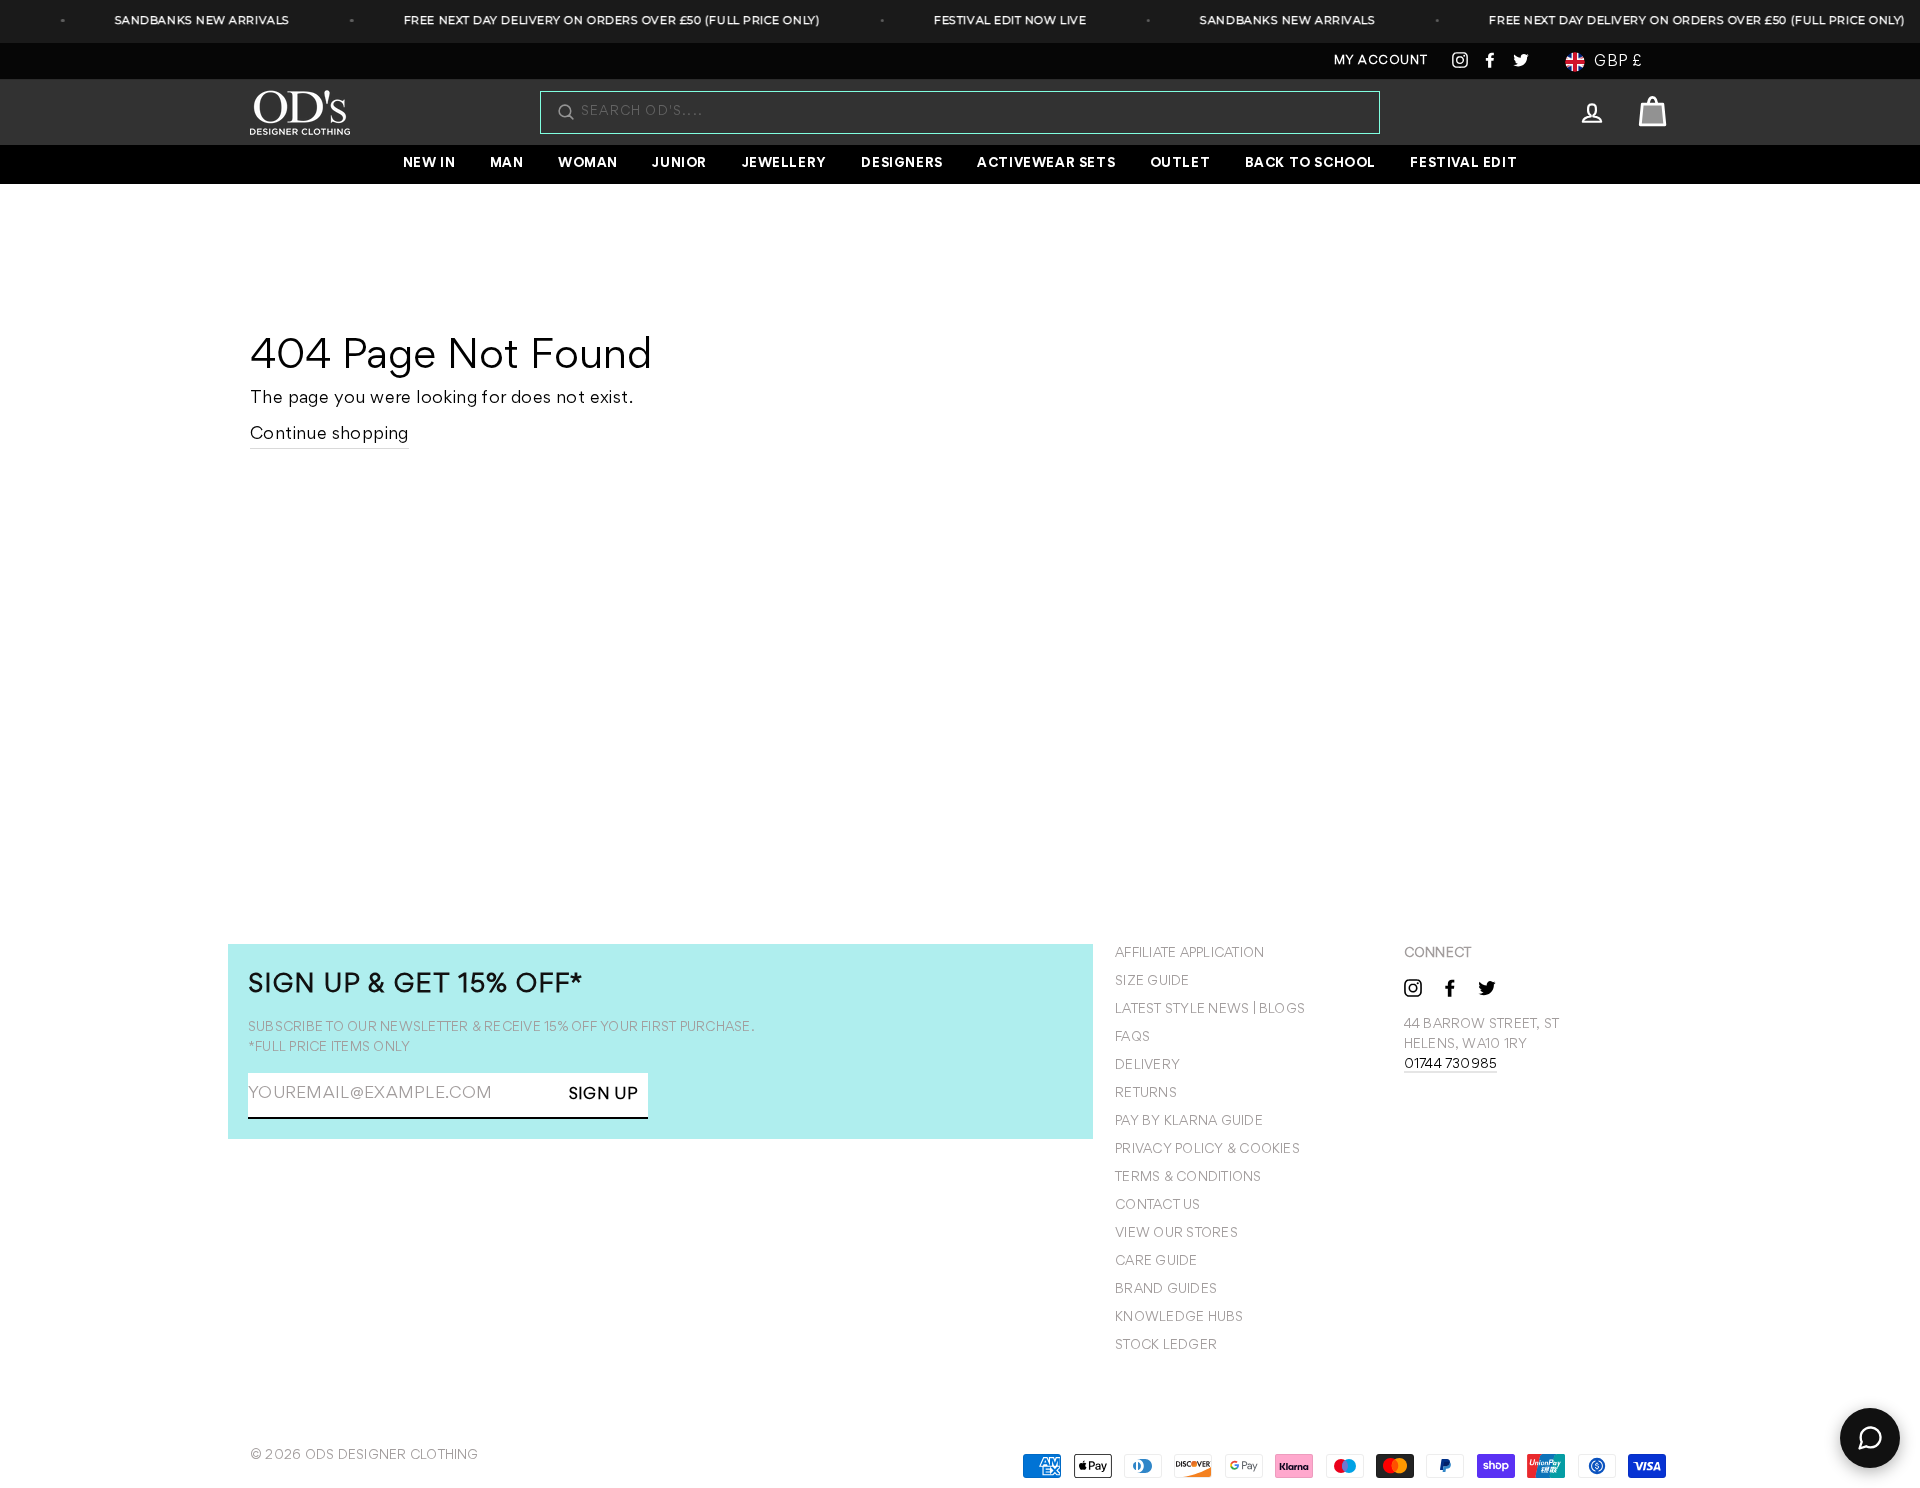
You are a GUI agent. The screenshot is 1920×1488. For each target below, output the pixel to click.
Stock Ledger (1166, 1346)
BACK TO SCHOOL (1310, 164)
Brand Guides (1166, 1290)
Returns (1146, 1094)
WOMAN (588, 164)
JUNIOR (679, 164)
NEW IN (429, 164)
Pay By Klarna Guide (1189, 1122)
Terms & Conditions (1188, 1178)
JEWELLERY (784, 164)
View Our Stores (1176, 1234)
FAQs (1132, 1038)
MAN (507, 164)
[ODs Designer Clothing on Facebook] (1450, 987)
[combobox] (970, 112)
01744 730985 (1451, 1065)
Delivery (1147, 1066)
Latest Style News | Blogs (1210, 1010)
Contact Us (1157, 1206)
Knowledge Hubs (1179, 1318)
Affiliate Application (1189, 954)
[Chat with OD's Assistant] (1870, 1438)
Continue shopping (329, 435)
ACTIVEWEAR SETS (1046, 164)
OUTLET (1180, 164)
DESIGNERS (901, 164)
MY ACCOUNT (1381, 61)
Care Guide (1156, 1262)
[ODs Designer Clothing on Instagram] (1413, 987)
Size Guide (1152, 982)
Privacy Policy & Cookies (1207, 1150)
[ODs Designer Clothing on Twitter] (1487, 987)
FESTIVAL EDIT (1463, 164)
